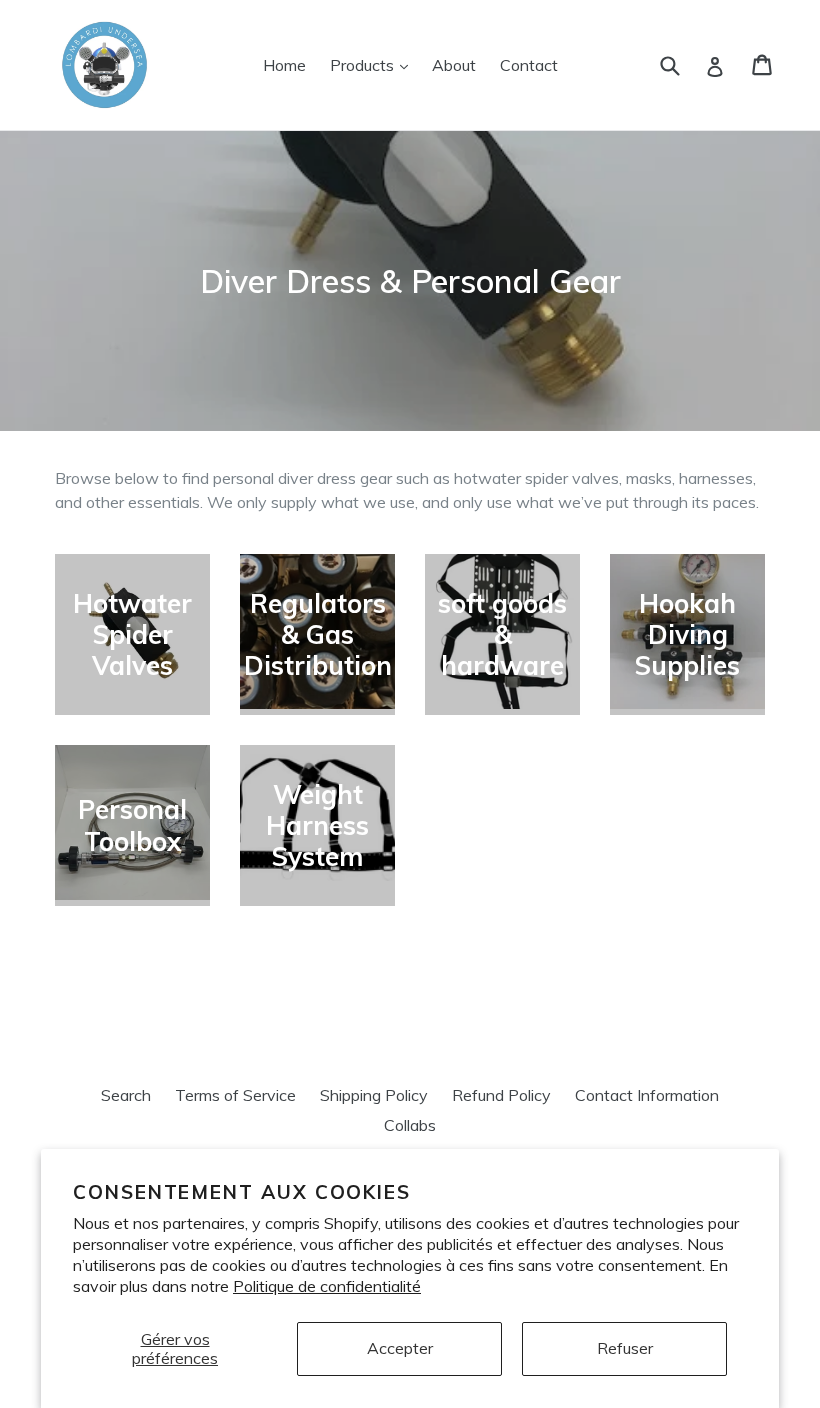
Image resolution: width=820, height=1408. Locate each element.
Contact (529, 65)
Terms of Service (235, 1095)
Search (126, 1095)
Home (284, 65)
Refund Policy (501, 1095)
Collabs (410, 1125)
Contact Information (647, 1095)
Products (374, 64)
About (454, 65)
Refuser (625, 1348)
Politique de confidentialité (327, 1286)
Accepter (400, 1348)
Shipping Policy (374, 1095)
